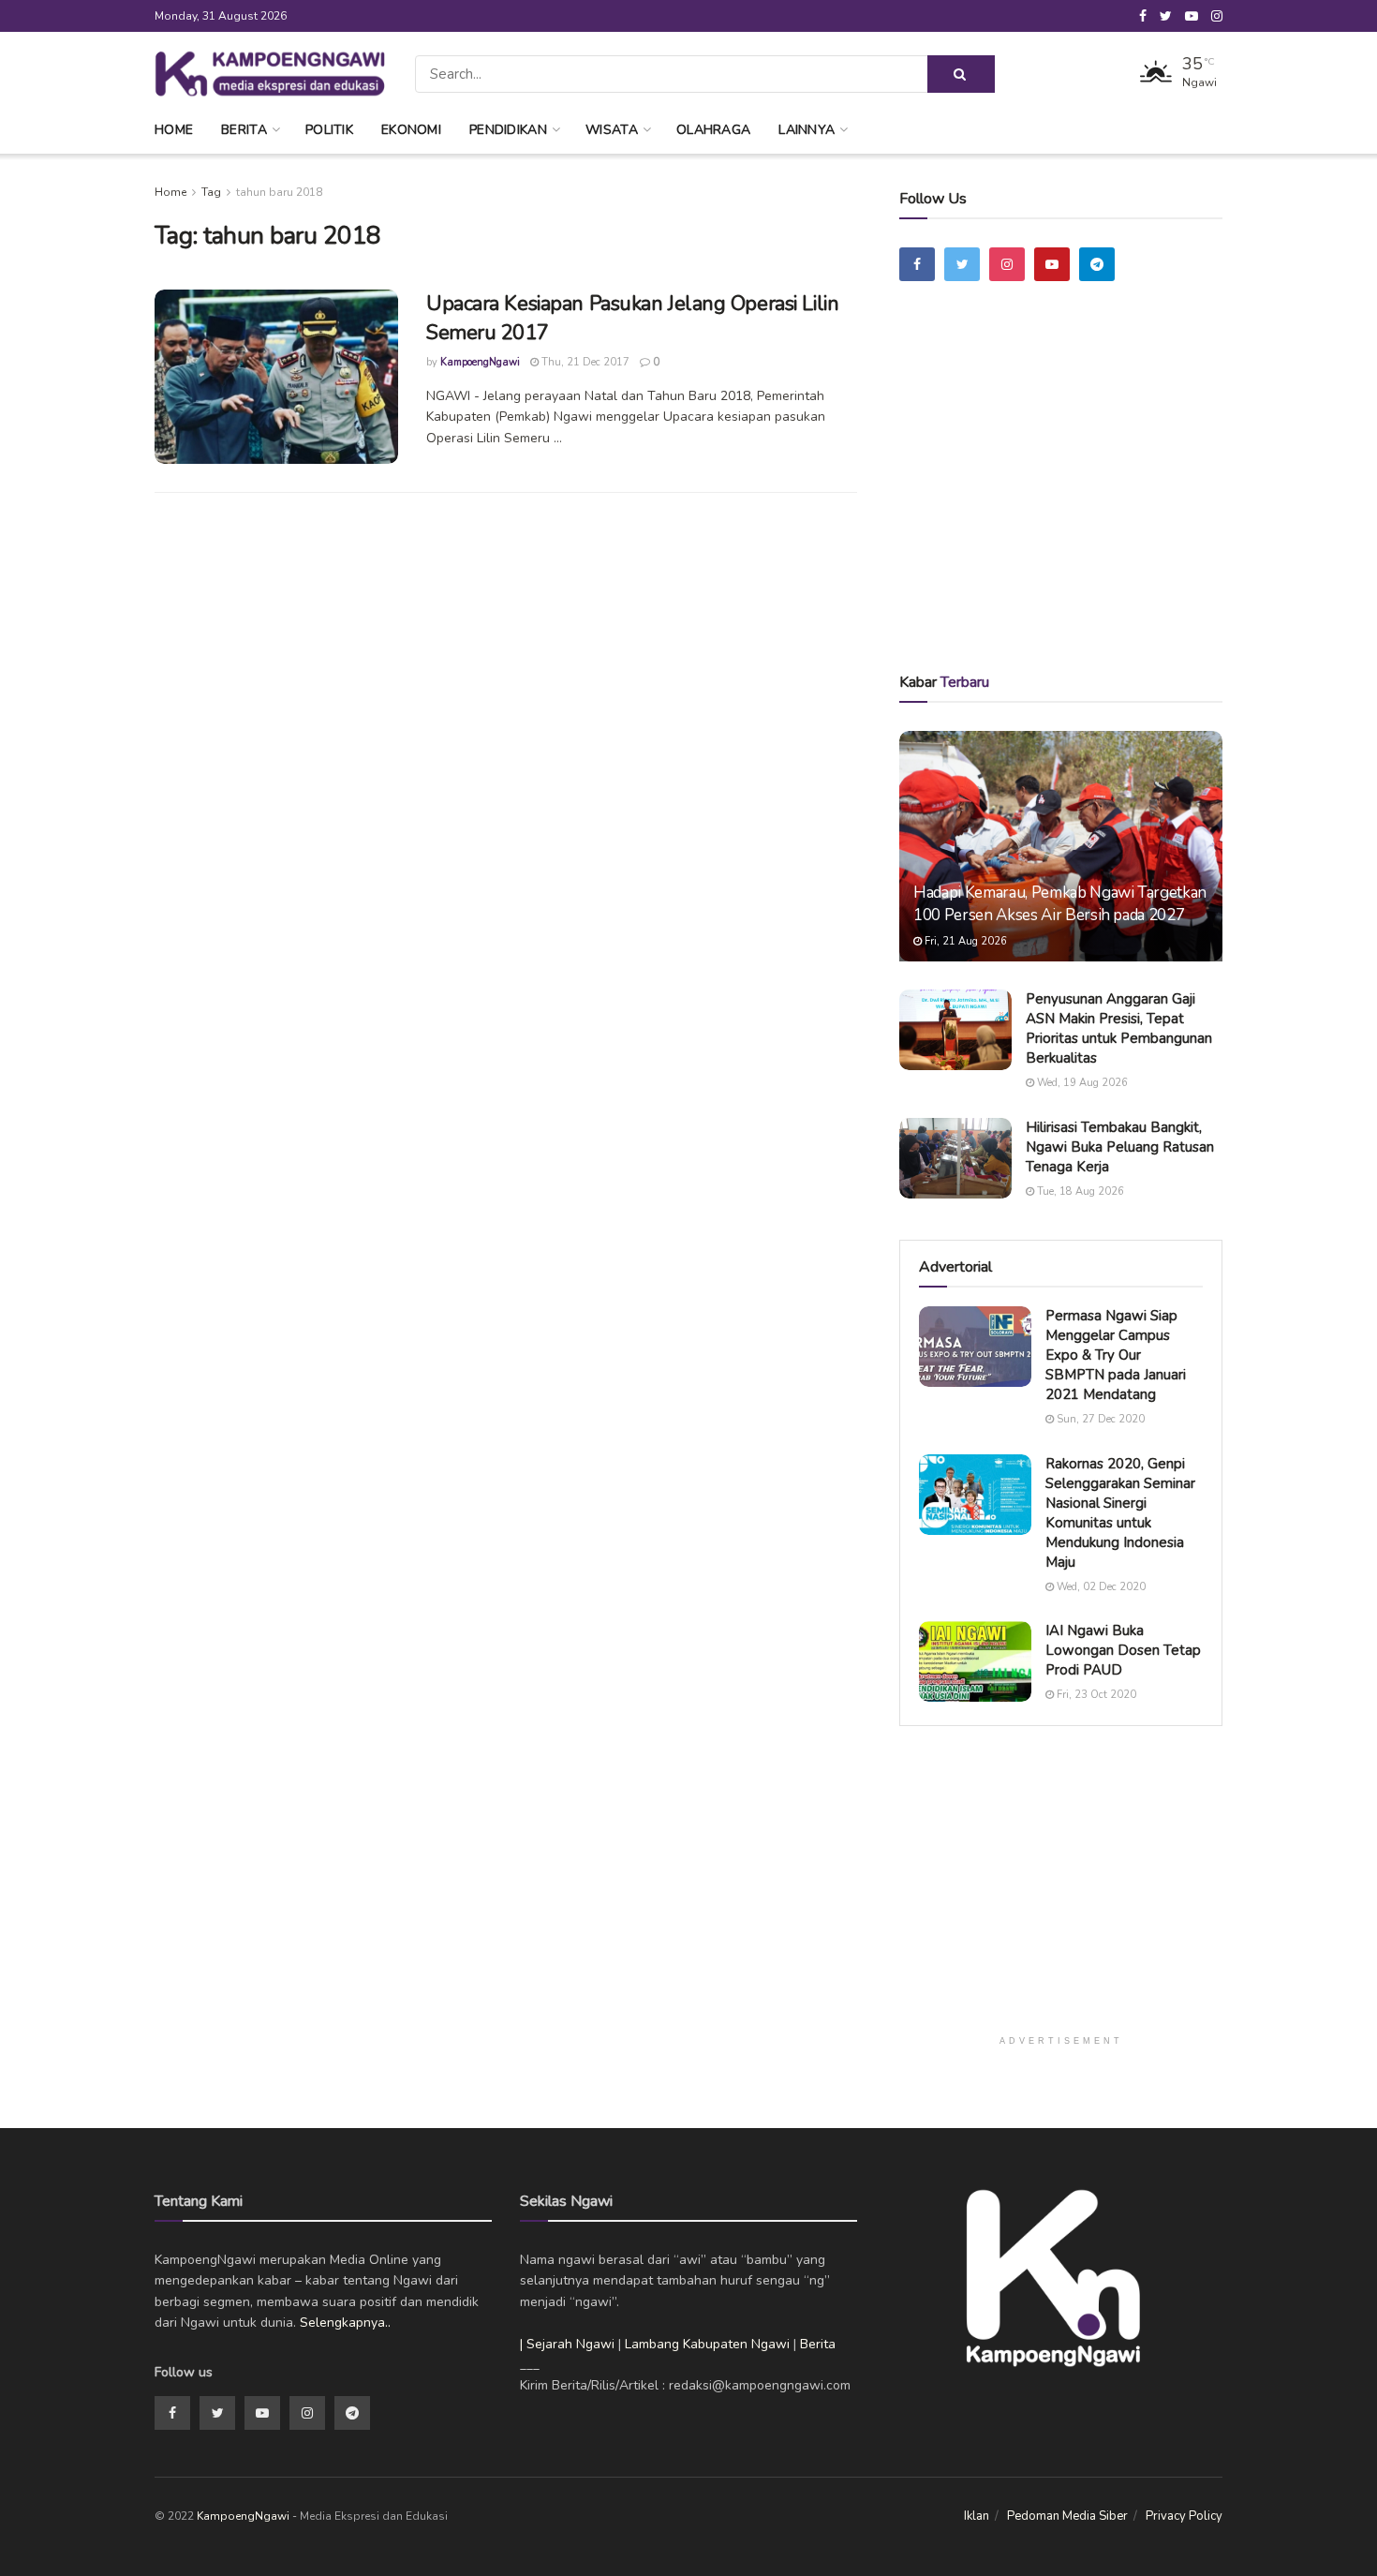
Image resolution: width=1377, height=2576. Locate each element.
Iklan (977, 2516)
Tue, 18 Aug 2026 (1079, 1191)
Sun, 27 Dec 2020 (1099, 1419)
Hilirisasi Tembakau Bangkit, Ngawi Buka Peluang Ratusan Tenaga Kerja (1120, 1147)
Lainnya (807, 130)
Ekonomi (411, 130)
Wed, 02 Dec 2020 (1100, 1587)
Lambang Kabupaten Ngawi (707, 2344)
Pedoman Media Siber (1067, 2516)
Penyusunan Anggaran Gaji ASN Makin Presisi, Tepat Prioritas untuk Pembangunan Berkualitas (1119, 1028)
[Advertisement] (1061, 503)
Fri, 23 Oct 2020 (1095, 1695)
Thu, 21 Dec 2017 (584, 362)
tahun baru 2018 (279, 192)
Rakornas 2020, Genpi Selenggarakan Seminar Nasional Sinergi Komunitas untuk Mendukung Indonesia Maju (1120, 1513)
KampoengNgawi (480, 362)
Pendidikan (508, 130)
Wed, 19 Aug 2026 (1081, 1083)
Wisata (612, 130)
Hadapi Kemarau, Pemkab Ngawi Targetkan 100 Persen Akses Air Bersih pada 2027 (1060, 904)
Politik (329, 130)
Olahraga (713, 130)
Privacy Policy (1184, 2516)
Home (174, 130)
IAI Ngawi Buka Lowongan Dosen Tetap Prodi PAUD (1123, 1650)
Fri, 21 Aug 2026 (964, 941)
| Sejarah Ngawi (567, 2344)
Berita (244, 130)
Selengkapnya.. (345, 2323)
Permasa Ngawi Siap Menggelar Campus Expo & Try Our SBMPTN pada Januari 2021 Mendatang (1116, 1355)
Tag (211, 192)
